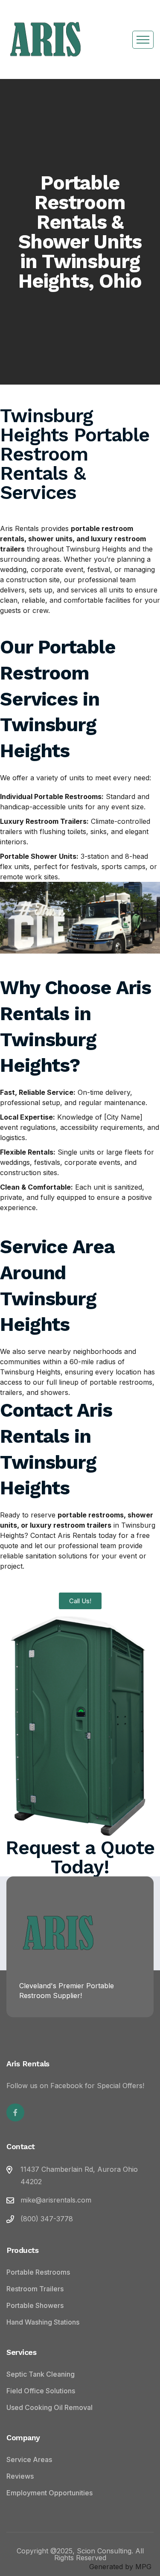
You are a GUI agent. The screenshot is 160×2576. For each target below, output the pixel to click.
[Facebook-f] (15, 2112)
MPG (143, 2567)
